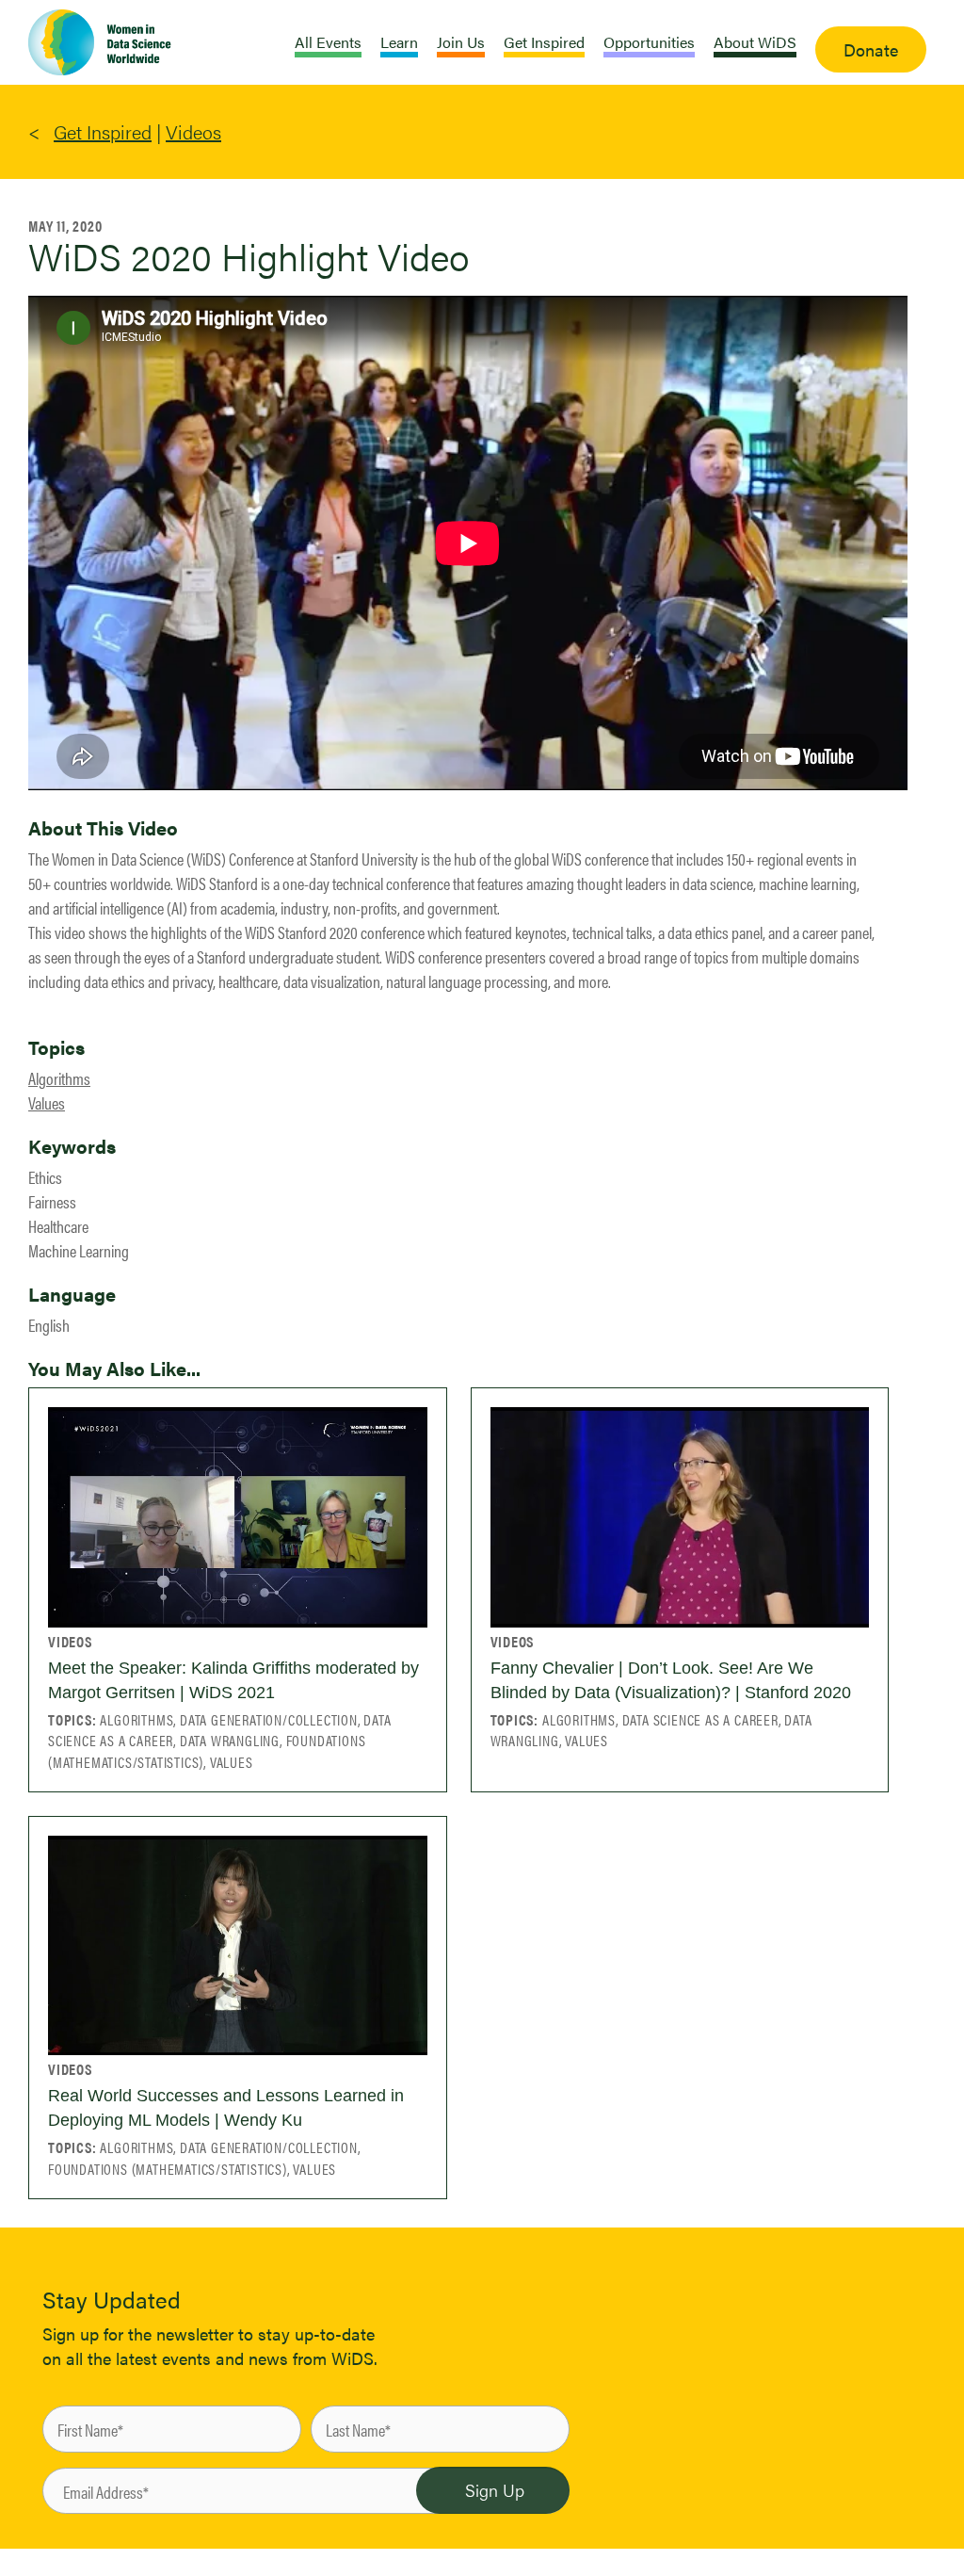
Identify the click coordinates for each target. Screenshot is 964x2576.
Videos (193, 131)
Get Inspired (103, 131)
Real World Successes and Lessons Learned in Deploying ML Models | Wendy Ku (226, 2108)
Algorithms (59, 1078)
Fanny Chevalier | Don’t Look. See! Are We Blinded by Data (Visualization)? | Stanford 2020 (671, 1680)
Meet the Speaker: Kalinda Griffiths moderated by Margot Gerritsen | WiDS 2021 (233, 1680)
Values (47, 1102)
